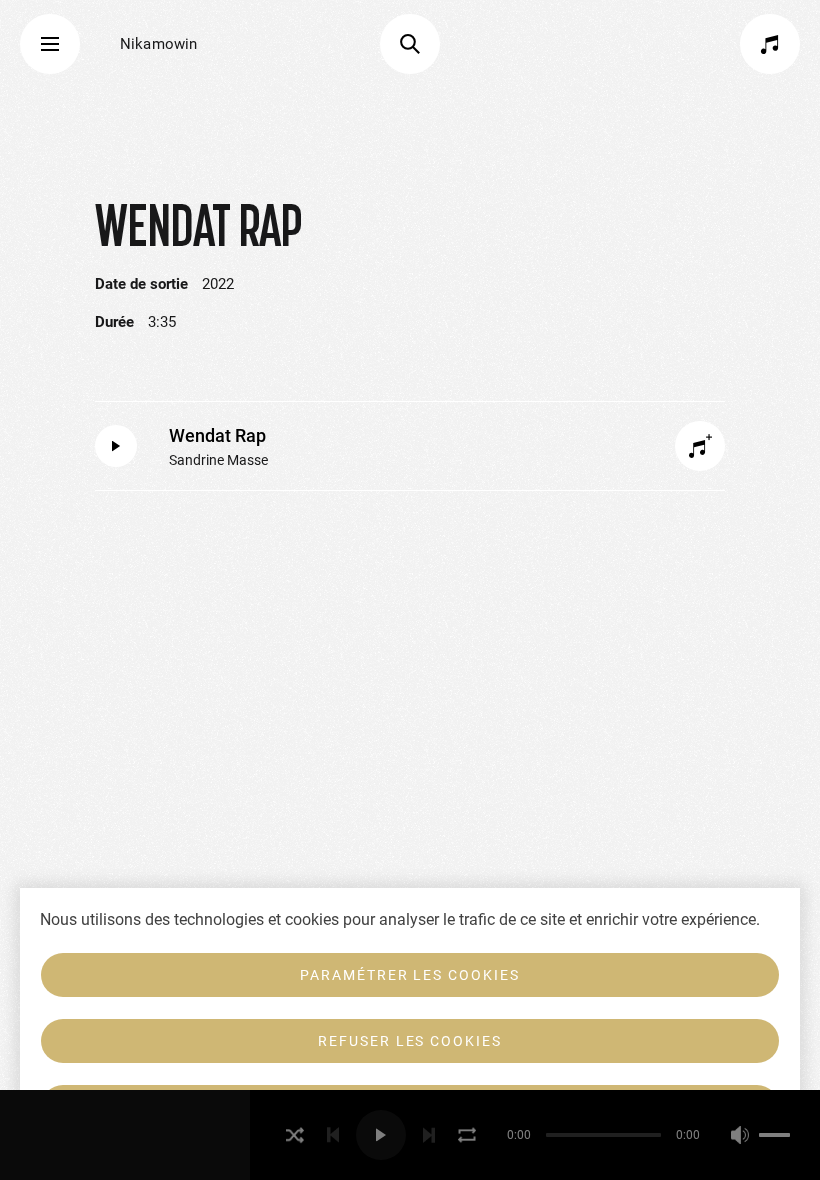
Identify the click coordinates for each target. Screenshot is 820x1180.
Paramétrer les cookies (410, 975)
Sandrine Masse (218, 460)
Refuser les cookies (410, 1041)
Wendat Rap (217, 435)
